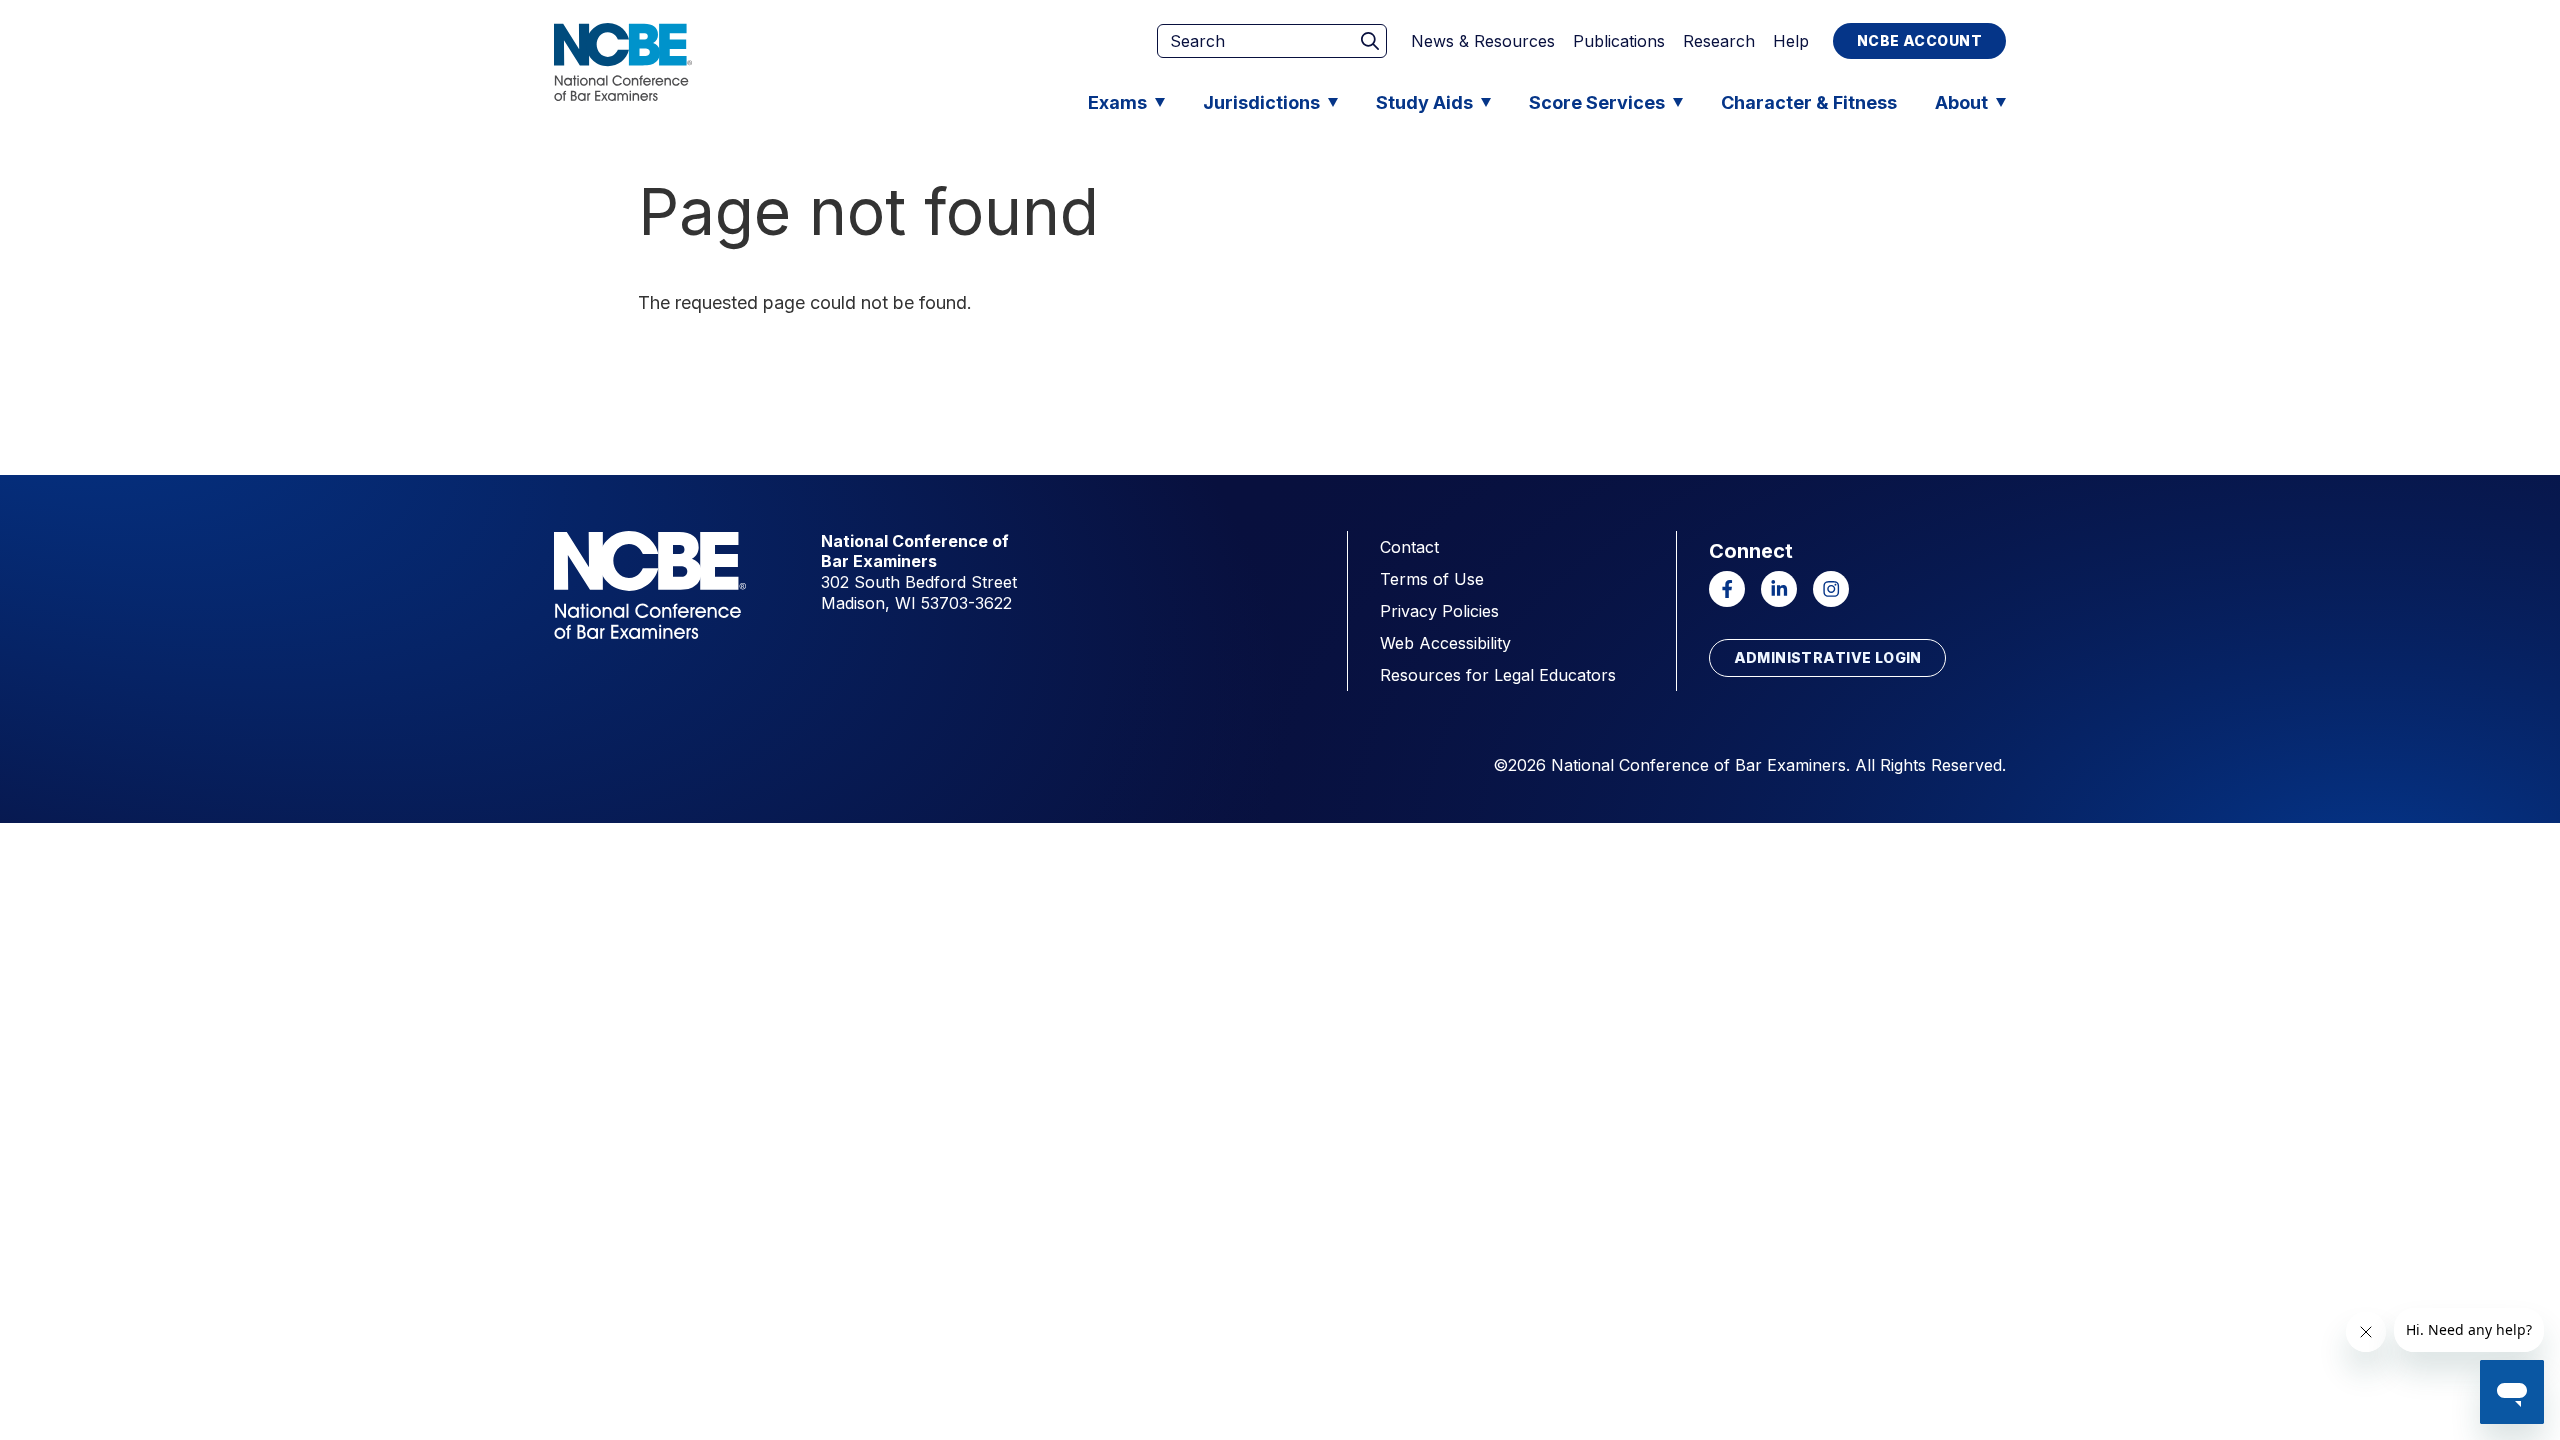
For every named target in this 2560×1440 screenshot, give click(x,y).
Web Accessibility (1445, 643)
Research (1719, 41)
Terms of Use (1432, 579)
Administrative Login (1828, 657)
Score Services (1597, 102)
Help (1791, 41)
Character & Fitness (1809, 102)
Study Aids (1424, 102)
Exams (1117, 102)
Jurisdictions (1261, 102)
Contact (1409, 547)
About (1961, 102)
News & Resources (1483, 41)
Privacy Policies (1439, 611)
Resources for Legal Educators (1498, 675)
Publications (1619, 41)
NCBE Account (1919, 40)
